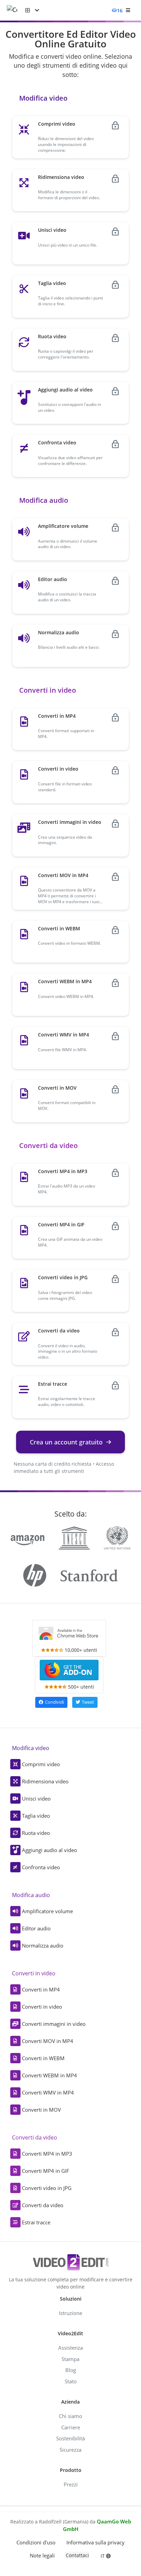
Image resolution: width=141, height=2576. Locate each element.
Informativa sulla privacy (95, 2542)
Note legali (42, 2555)
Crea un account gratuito (66, 1442)
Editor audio (36, 1928)
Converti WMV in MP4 (48, 2092)
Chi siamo (70, 2416)
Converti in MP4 (41, 1989)
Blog (71, 2370)
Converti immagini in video (54, 2024)
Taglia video (36, 1816)
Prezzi (71, 2484)
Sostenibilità (70, 2438)
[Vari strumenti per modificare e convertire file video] (16, 10)
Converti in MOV (41, 2110)
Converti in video (42, 2007)
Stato (71, 2381)
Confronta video (41, 1867)
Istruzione (70, 2313)
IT (103, 2556)
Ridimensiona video (45, 1781)
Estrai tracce (36, 2222)
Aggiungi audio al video (49, 1850)
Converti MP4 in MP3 (47, 2154)
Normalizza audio (43, 1945)
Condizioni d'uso (36, 2542)
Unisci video (36, 1798)
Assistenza (70, 2348)
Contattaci (77, 2555)
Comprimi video (41, 1764)
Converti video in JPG (47, 2188)
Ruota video (36, 1833)
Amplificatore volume (47, 1911)
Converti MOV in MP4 (48, 2041)
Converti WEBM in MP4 (49, 2075)
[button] (32, 10)
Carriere (71, 2427)
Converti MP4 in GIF (46, 2171)
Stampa (70, 2359)
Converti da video (43, 2205)
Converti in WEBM (43, 2058)
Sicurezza (70, 2450)
